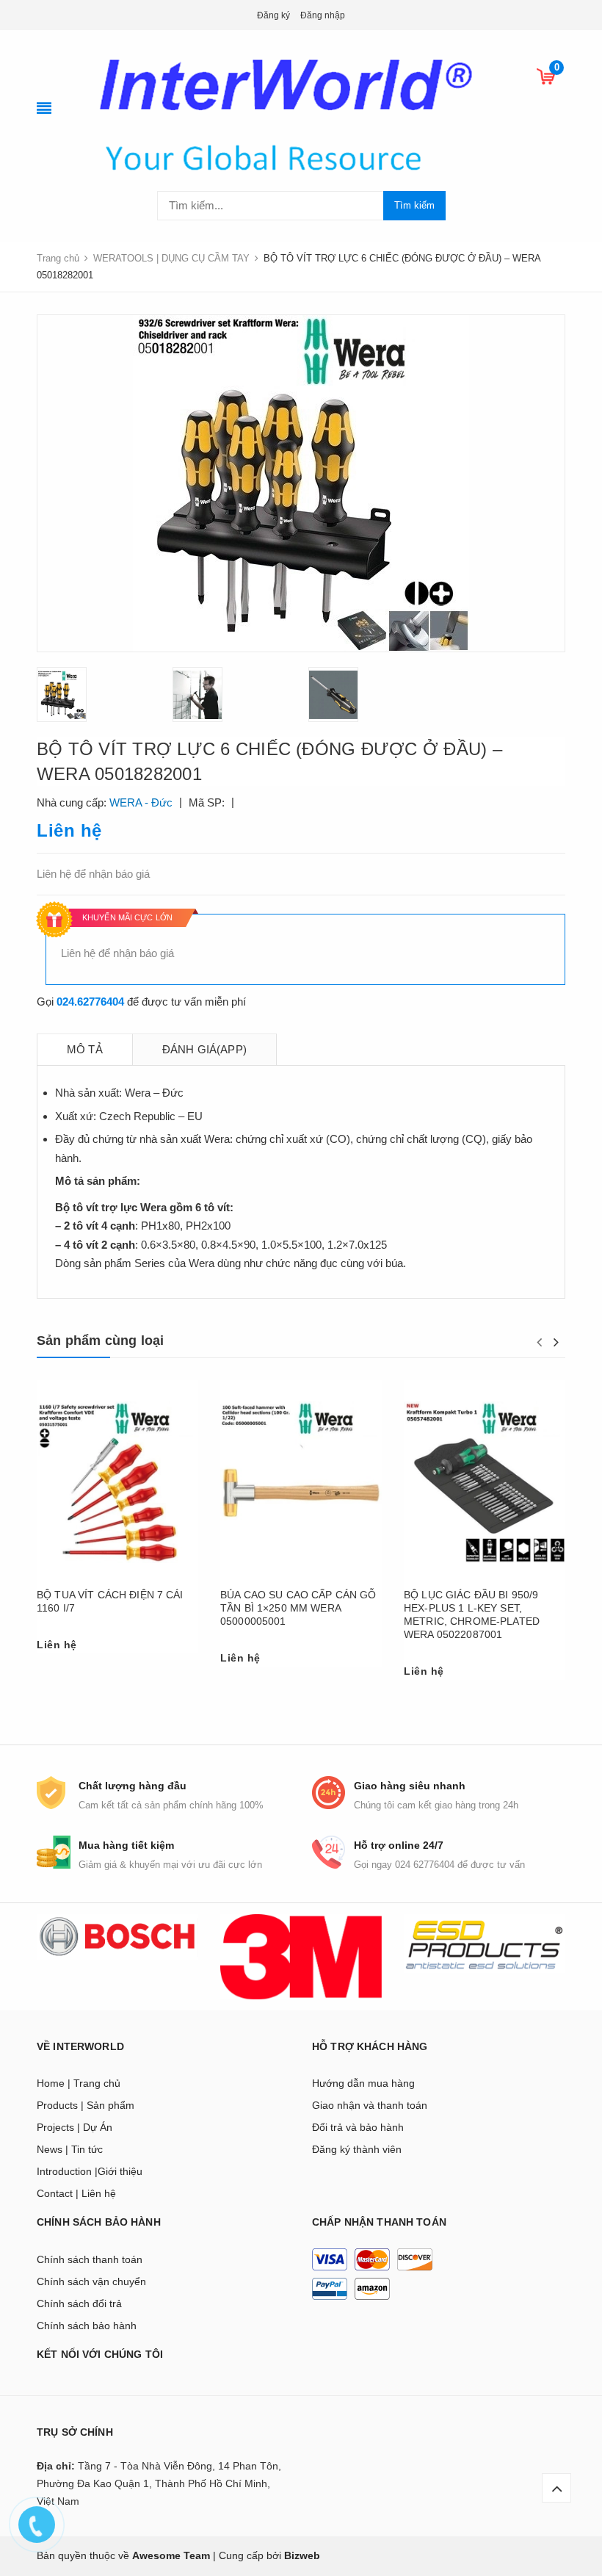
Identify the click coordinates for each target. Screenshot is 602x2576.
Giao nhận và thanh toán (370, 2105)
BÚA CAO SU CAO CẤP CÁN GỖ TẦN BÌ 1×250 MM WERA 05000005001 (298, 1608)
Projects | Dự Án (75, 2127)
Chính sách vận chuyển (91, 2281)
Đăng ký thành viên (357, 2149)
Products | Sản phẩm (86, 2105)
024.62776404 (90, 1002)
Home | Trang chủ (79, 2083)
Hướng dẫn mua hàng (363, 2083)
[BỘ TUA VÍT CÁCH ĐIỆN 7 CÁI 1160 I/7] (117, 1483)
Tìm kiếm (414, 205)
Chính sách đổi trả (79, 2303)
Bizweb (302, 2555)
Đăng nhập (323, 15)
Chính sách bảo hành (87, 2326)
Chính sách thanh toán (90, 2259)
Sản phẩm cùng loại (100, 1341)
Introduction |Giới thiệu (90, 2171)
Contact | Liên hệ (76, 2193)
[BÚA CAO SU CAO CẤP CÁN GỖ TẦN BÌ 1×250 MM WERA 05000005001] (301, 1483)
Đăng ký (273, 15)
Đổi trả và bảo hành (358, 2127)
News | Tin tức (70, 2149)
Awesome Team (171, 2555)
